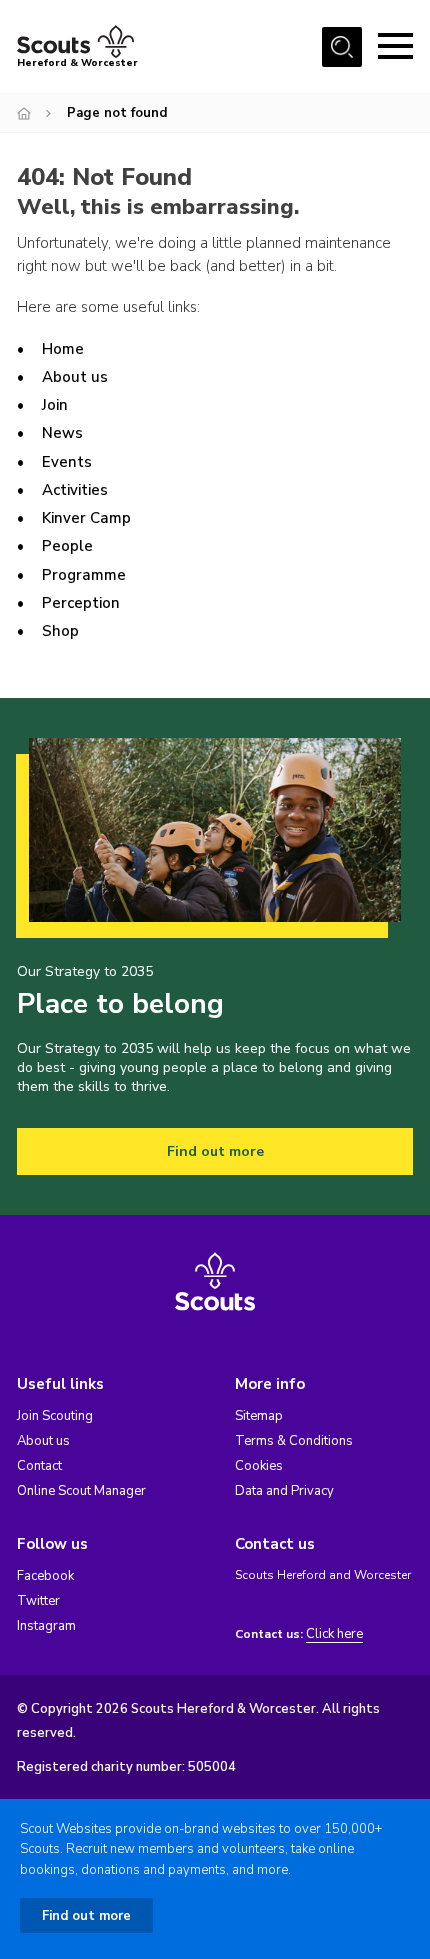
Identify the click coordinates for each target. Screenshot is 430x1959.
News (62, 433)
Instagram (46, 1626)
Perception (81, 603)
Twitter (38, 1601)
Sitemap (259, 1416)
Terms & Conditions (294, 1441)
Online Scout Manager (81, 1491)
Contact (39, 1466)
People (67, 546)
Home (63, 349)
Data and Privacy (284, 1491)
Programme (84, 575)
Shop (60, 631)
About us (75, 377)
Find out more (215, 1151)
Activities (75, 490)
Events (67, 462)
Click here (334, 1634)
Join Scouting (55, 1416)
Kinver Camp (86, 518)
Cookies (259, 1466)
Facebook (45, 1576)
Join (55, 405)
